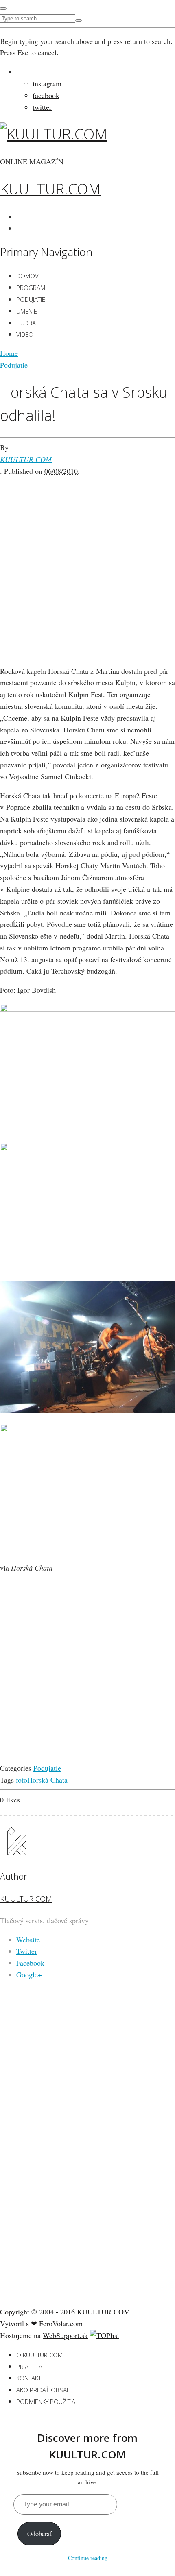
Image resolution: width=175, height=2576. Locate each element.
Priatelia (29, 2367)
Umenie (27, 311)
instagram (47, 83)
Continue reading (88, 2558)
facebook (46, 95)
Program (31, 288)
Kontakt (29, 2378)
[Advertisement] (87, 564)
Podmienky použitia (46, 2402)
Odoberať (39, 2534)
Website (28, 1940)
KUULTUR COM (26, 459)
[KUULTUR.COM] (54, 134)
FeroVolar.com (61, 2323)
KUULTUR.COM (50, 189)
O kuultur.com (39, 2355)
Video (25, 334)
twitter (42, 107)
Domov (27, 276)
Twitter (27, 1951)
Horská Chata (47, 1780)
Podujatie (31, 299)
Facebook (30, 1963)
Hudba (26, 323)
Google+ (29, 1974)
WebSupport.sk (65, 2335)
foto (22, 1780)
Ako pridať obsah (44, 2390)
